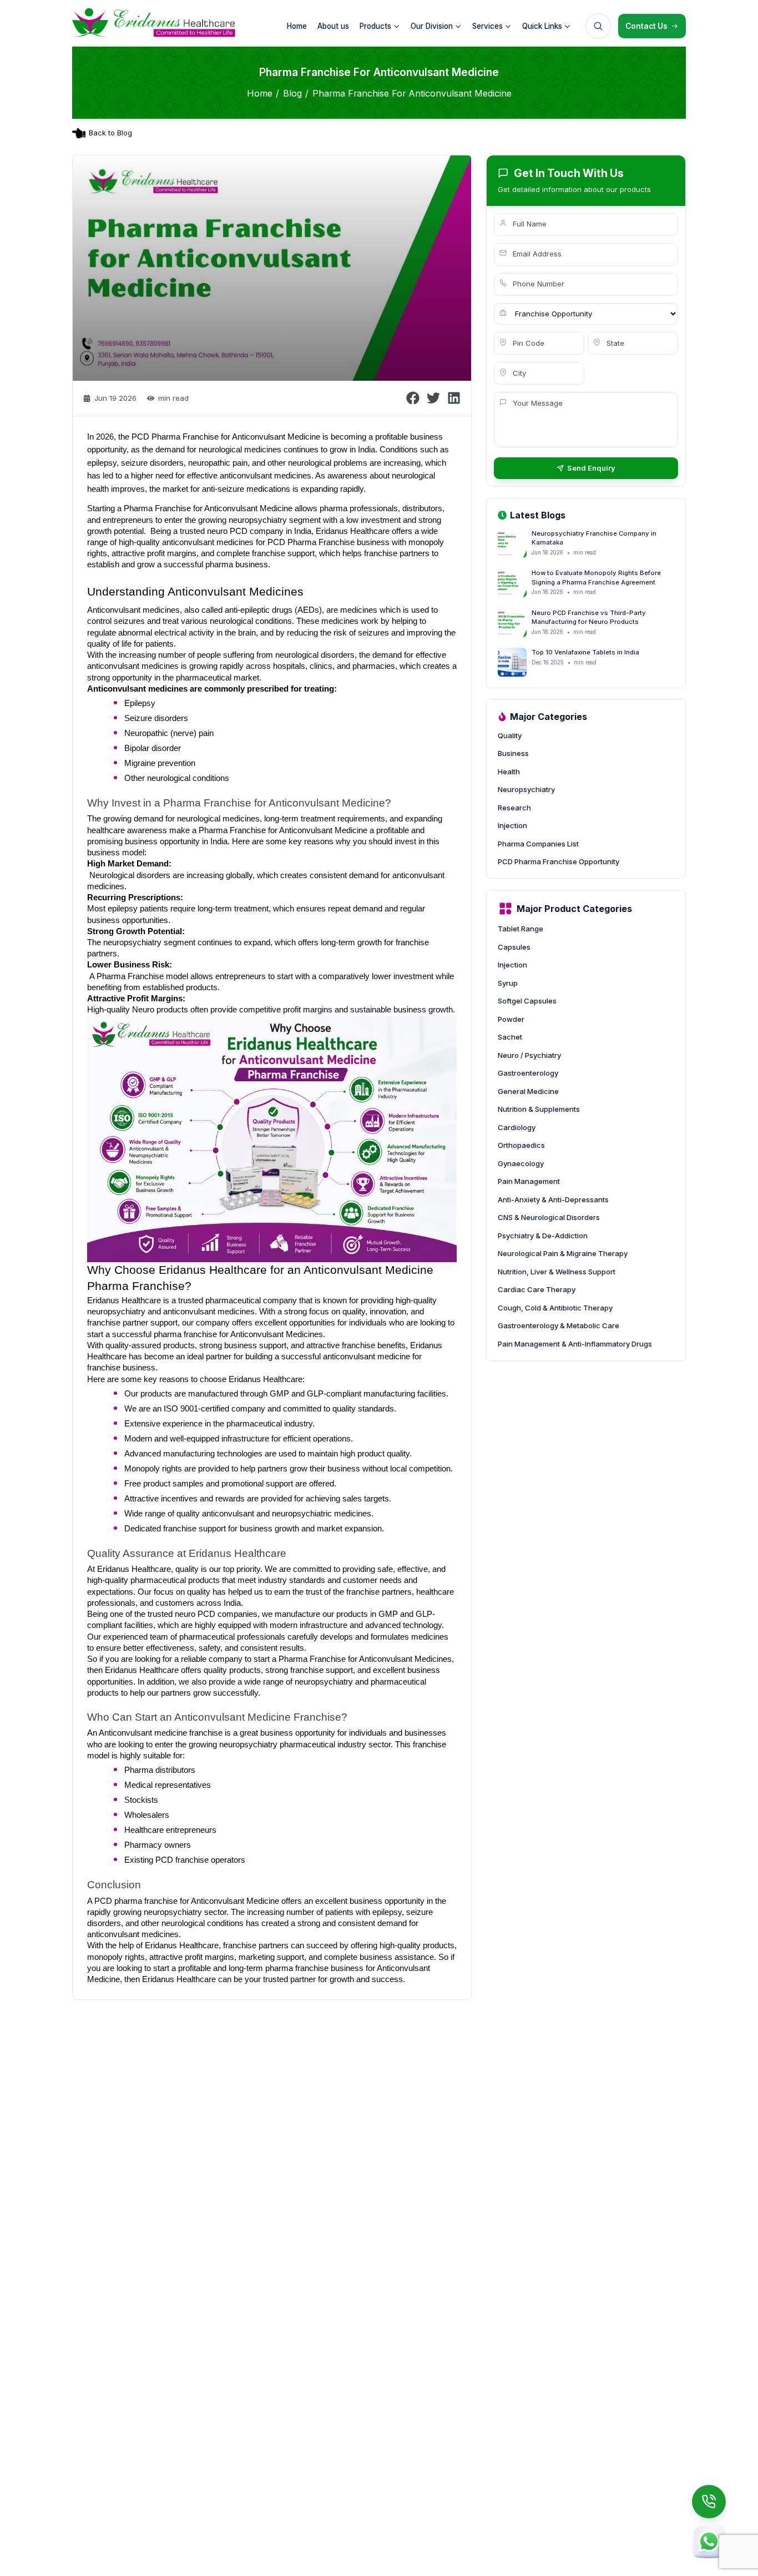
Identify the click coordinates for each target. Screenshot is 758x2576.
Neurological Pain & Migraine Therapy (563, 1253)
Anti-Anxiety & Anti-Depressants (553, 1199)
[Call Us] (709, 2502)
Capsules (514, 947)
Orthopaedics (521, 1145)
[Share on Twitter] (433, 398)
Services (487, 26)
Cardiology (517, 1127)
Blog (292, 93)
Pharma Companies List (538, 844)
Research (514, 808)
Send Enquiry (591, 468)
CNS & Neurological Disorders (549, 1217)
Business (513, 753)
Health (509, 772)
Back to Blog (110, 133)
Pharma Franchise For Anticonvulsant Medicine (412, 93)
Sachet (510, 1037)
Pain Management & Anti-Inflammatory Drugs (575, 1344)
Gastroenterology (528, 1073)
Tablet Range (521, 929)
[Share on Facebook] (413, 398)
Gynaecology (521, 1163)
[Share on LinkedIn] (454, 398)
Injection (512, 825)
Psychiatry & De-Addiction (543, 1236)
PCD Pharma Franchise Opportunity (559, 861)
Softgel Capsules (527, 1001)
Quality (510, 735)
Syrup (508, 983)
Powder (511, 1019)
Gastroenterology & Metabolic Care (559, 1325)
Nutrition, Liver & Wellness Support (557, 1272)
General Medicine (528, 1091)
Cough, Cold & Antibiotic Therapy (555, 1308)
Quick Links (542, 26)
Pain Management (529, 1181)
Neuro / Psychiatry (529, 1055)
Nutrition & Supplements (539, 1109)
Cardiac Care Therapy (537, 1289)
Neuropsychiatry (526, 789)
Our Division (432, 26)
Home (260, 93)
